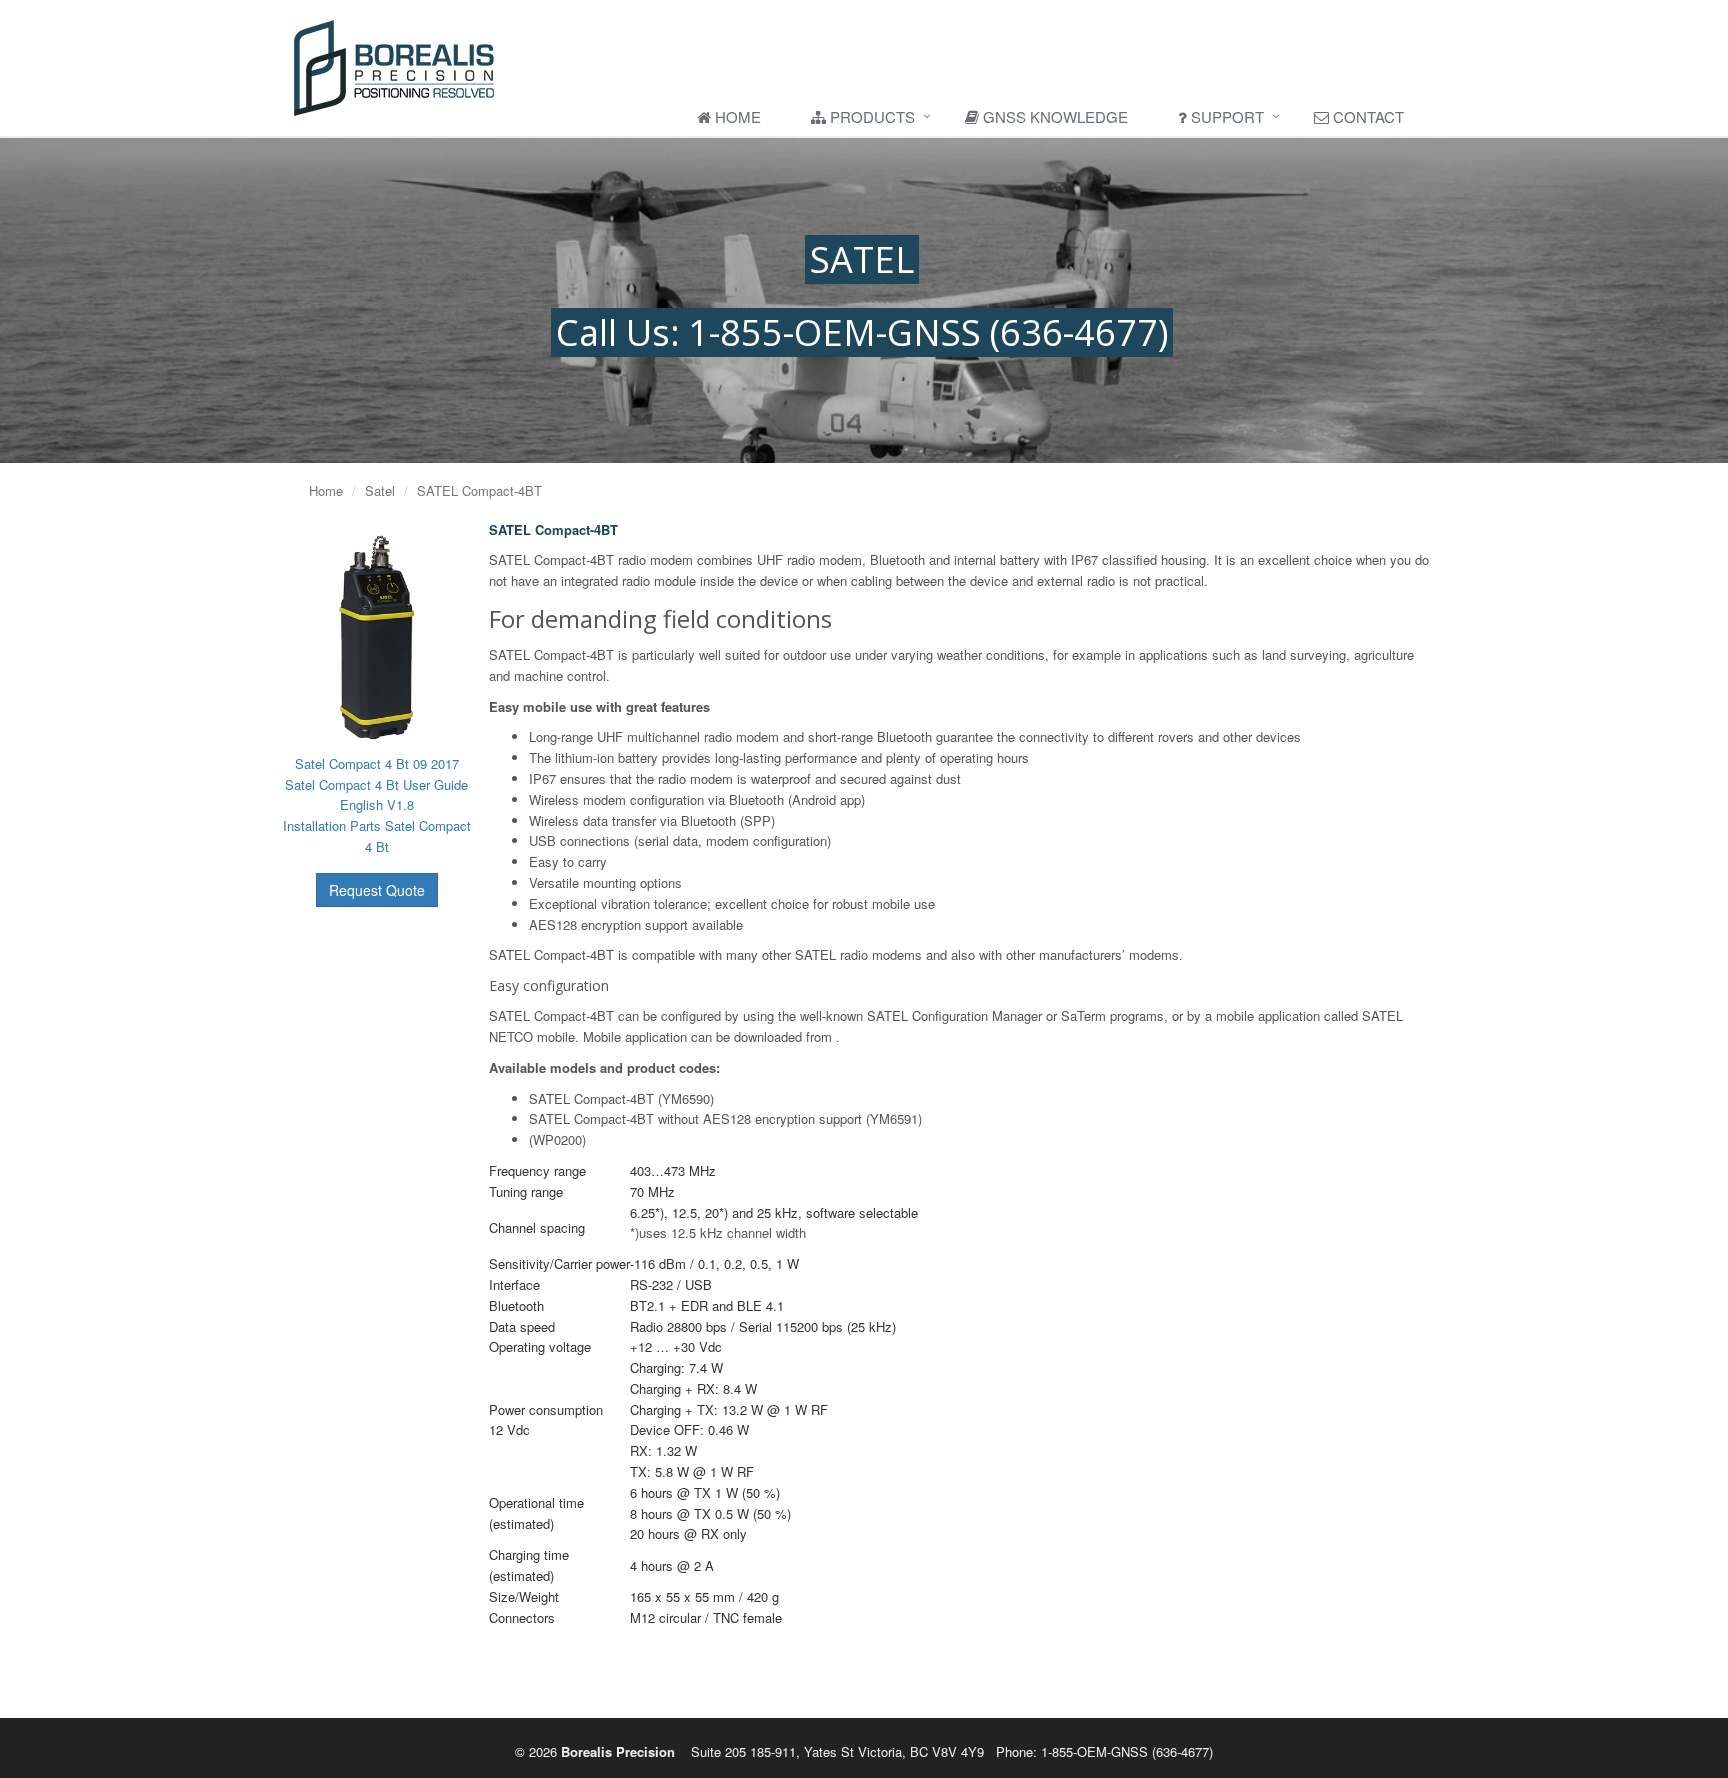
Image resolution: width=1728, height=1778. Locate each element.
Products (870, 116)
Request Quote (377, 890)
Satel (380, 490)
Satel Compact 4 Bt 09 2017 (377, 763)
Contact (1366, 116)
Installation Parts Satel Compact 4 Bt (377, 836)
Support (1225, 116)
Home (736, 116)
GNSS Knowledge (1053, 116)
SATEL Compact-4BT (479, 490)
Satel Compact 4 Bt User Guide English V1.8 (376, 795)
